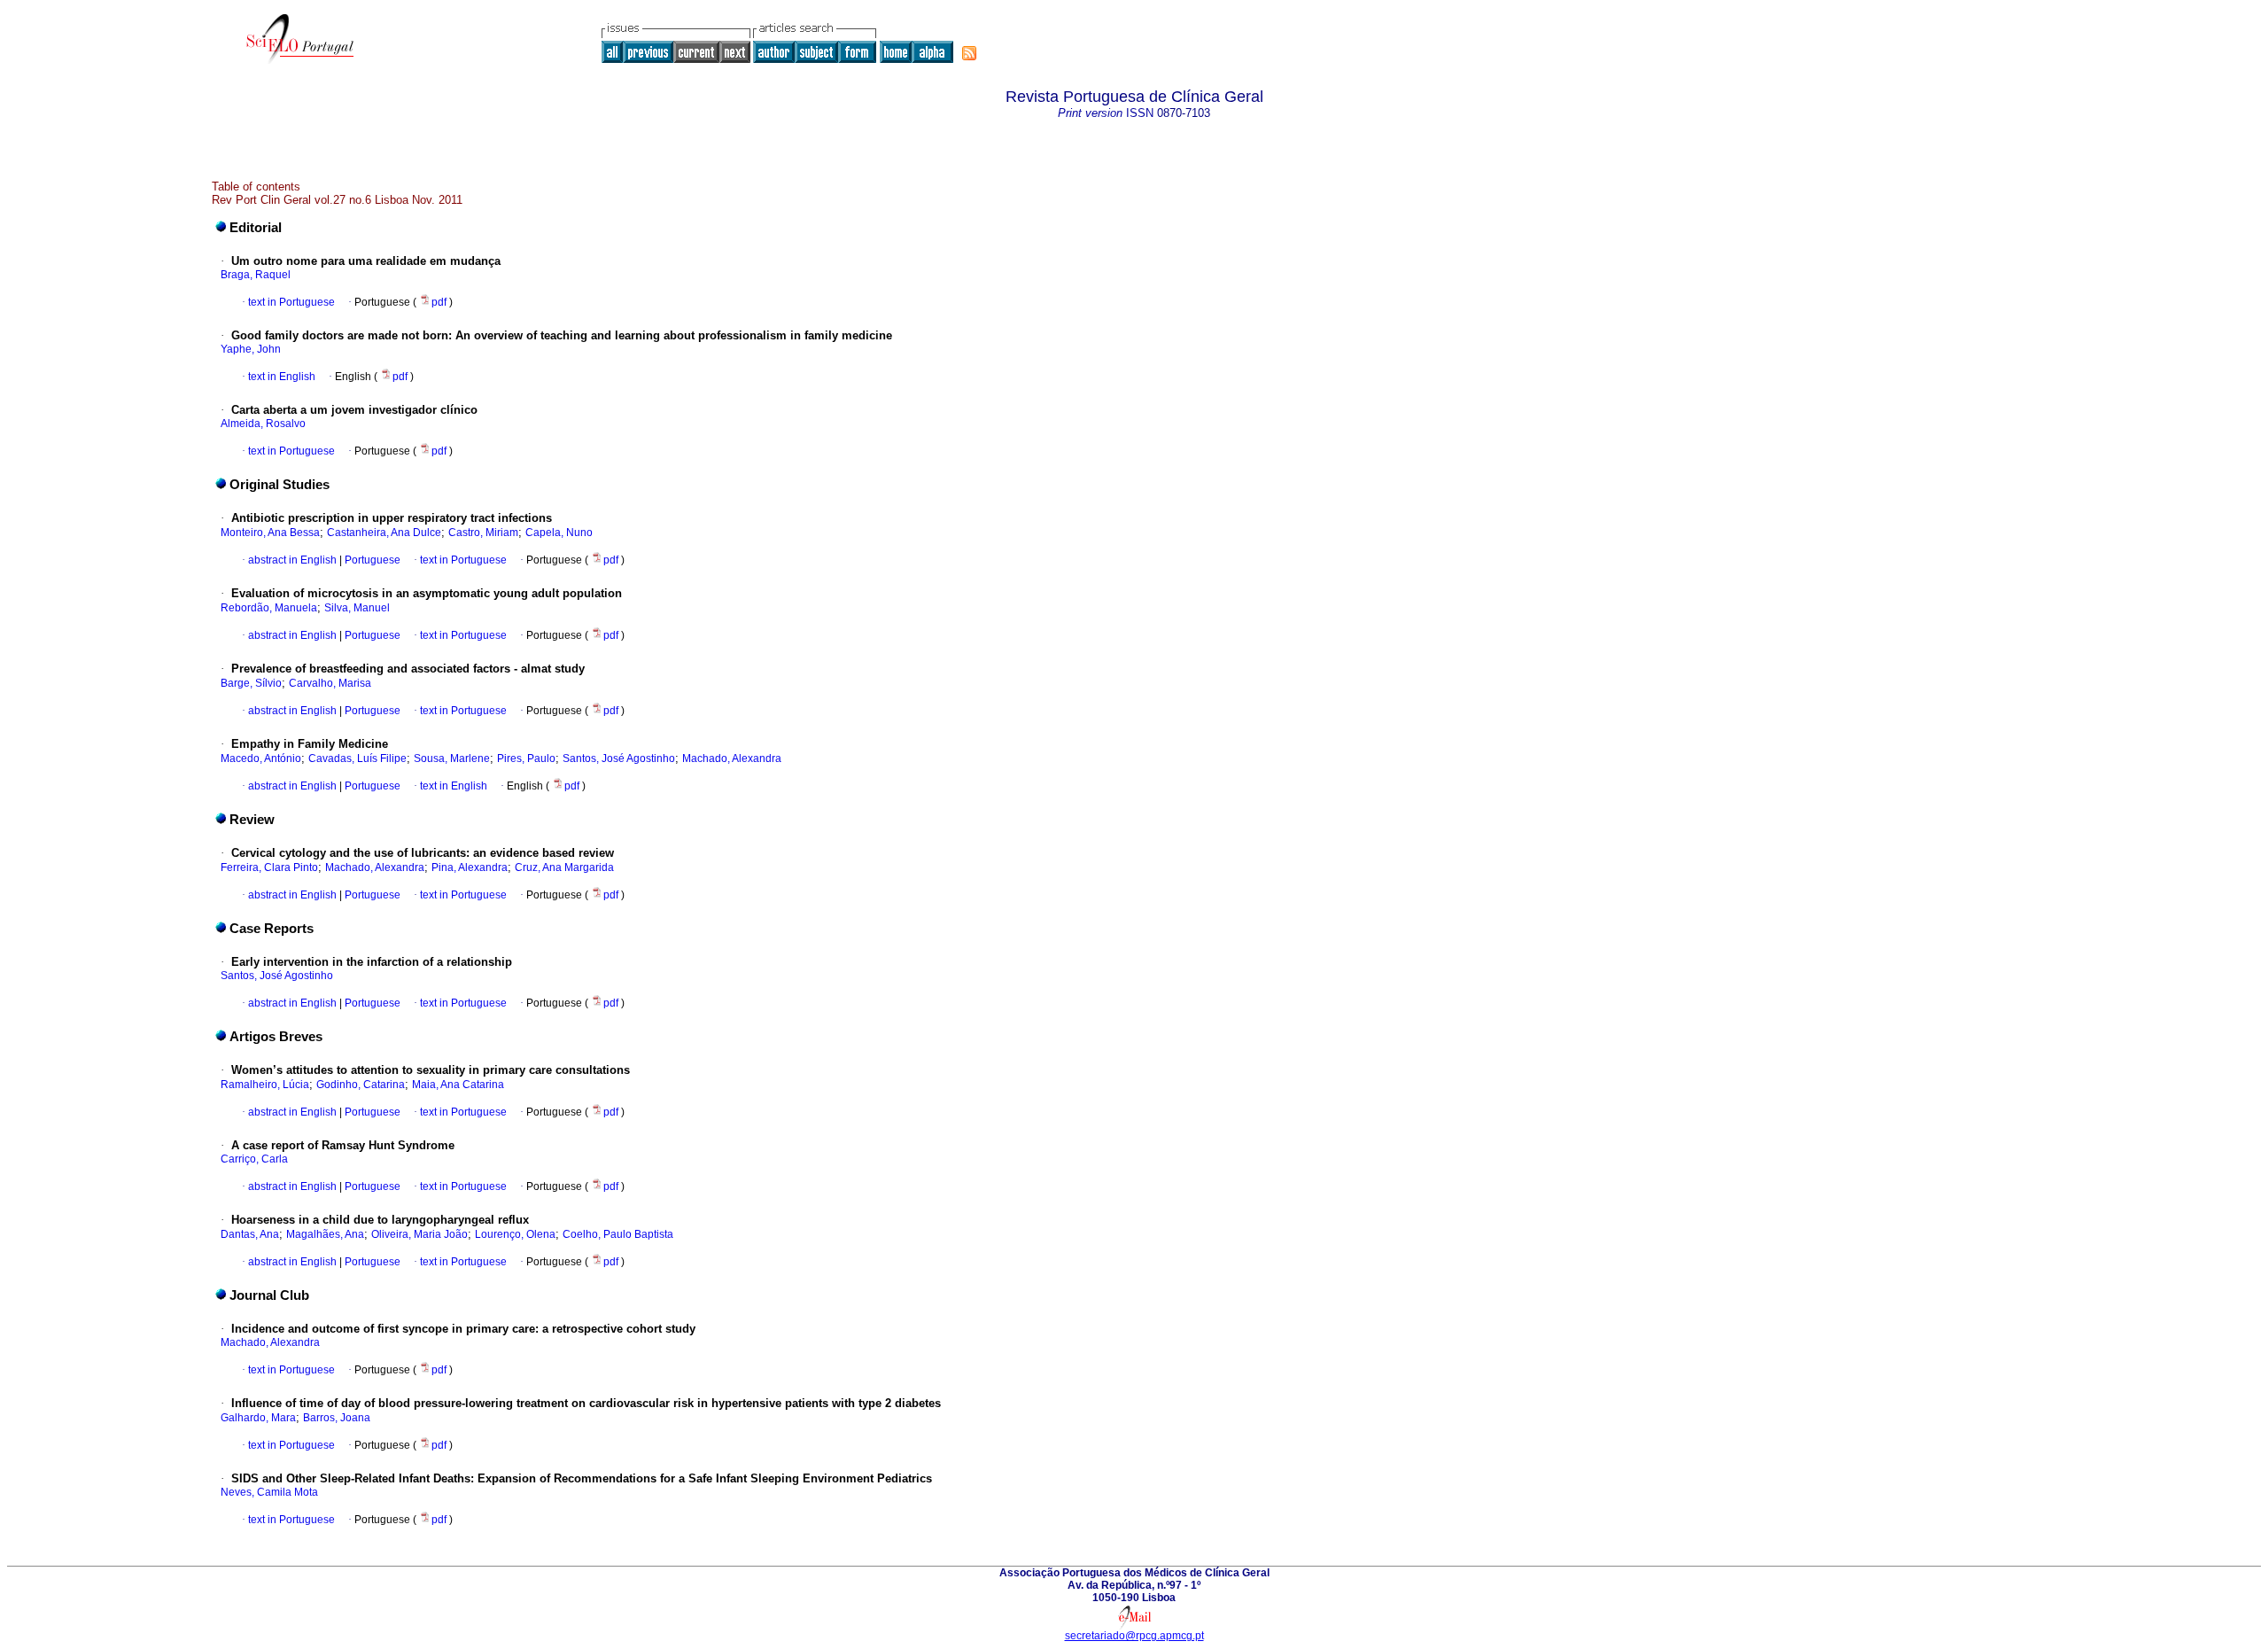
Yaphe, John (251, 349)
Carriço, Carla (254, 1159)
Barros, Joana (337, 1418)
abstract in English (292, 560)
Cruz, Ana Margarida (564, 867)
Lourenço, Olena (515, 1234)
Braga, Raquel (256, 275)
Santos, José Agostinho (619, 758)
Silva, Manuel (357, 608)
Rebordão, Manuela (269, 608)
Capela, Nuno (559, 533)
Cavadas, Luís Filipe (357, 758)
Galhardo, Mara (258, 1418)
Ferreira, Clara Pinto (269, 867)
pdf (440, 302)
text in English (282, 377)
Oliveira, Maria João (419, 1234)
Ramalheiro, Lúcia (265, 1085)
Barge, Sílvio (251, 683)
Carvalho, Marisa (330, 683)
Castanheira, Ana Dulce (384, 533)
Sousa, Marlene (452, 758)
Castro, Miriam (483, 533)
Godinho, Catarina (361, 1085)
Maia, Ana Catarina (458, 1085)
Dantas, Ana (250, 1234)
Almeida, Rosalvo (263, 424)
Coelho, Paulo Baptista (618, 1234)
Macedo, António (261, 758)
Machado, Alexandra (732, 758)
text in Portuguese (291, 302)
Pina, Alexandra (470, 867)
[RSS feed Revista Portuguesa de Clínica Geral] (969, 53)
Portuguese (371, 560)
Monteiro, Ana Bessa (270, 533)
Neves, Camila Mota (269, 1492)
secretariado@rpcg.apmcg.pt (1134, 1636)
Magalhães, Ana (325, 1234)
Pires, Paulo (526, 758)
